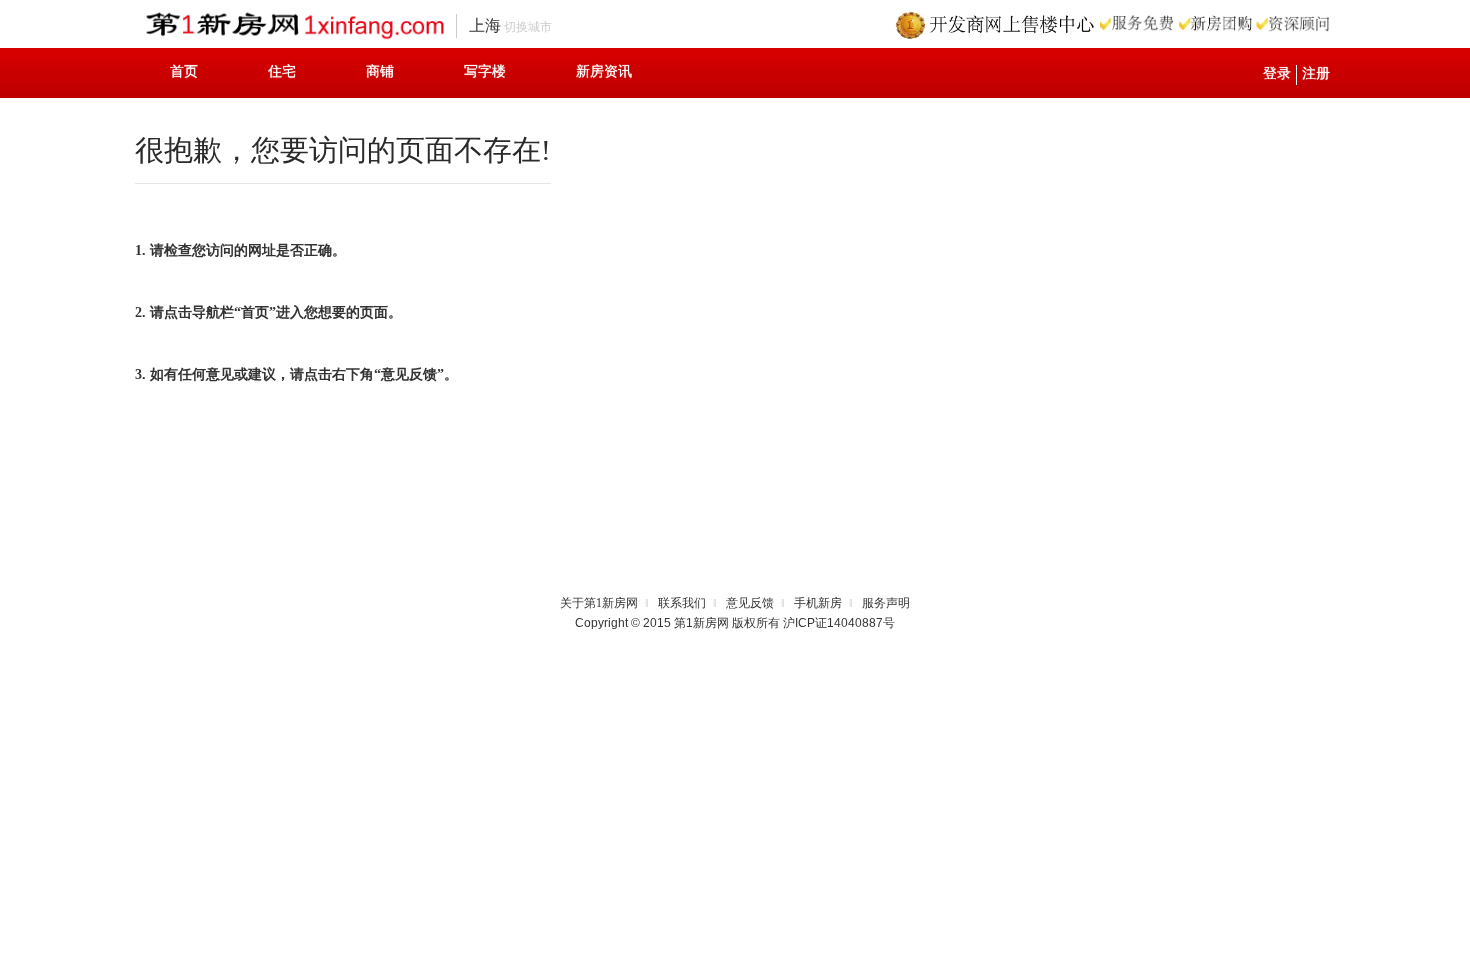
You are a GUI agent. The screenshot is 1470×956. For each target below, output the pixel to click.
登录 (1277, 73)
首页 (184, 71)
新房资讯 (604, 71)
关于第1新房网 (599, 603)
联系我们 (682, 603)
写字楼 (485, 71)
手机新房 (818, 603)
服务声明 (886, 603)
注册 (1316, 73)
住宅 (282, 71)
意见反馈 (750, 603)
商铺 (380, 71)
